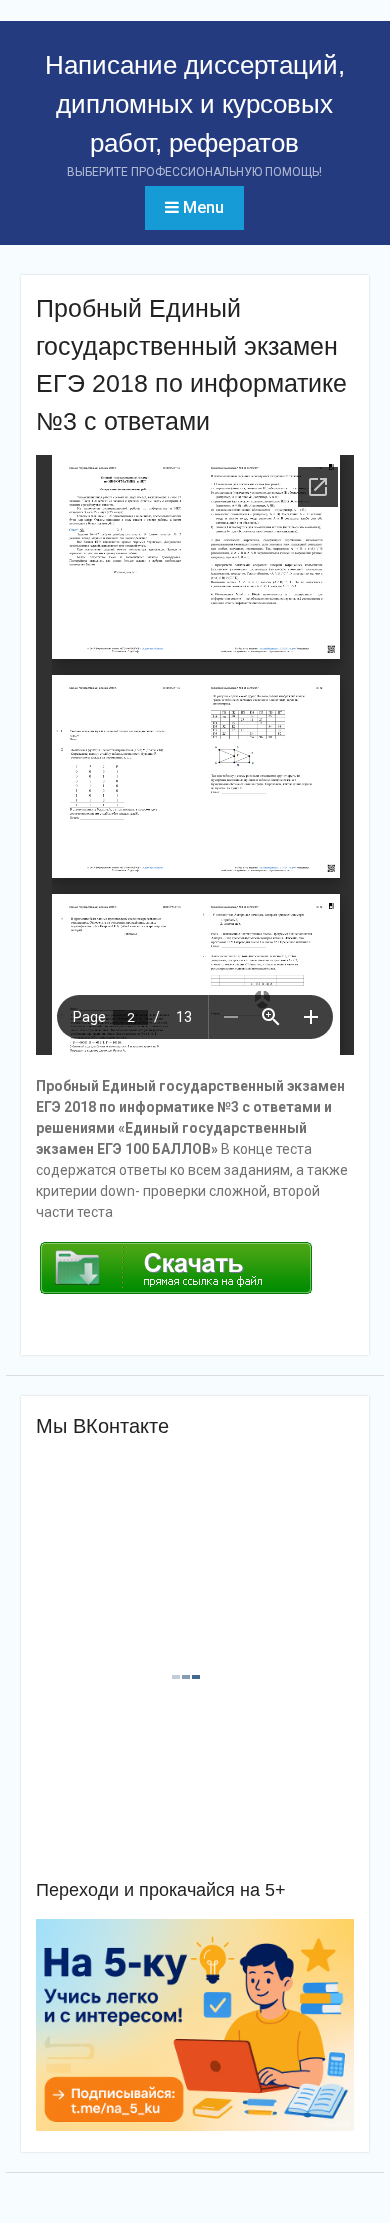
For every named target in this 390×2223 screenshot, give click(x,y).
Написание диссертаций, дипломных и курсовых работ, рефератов (195, 104)
